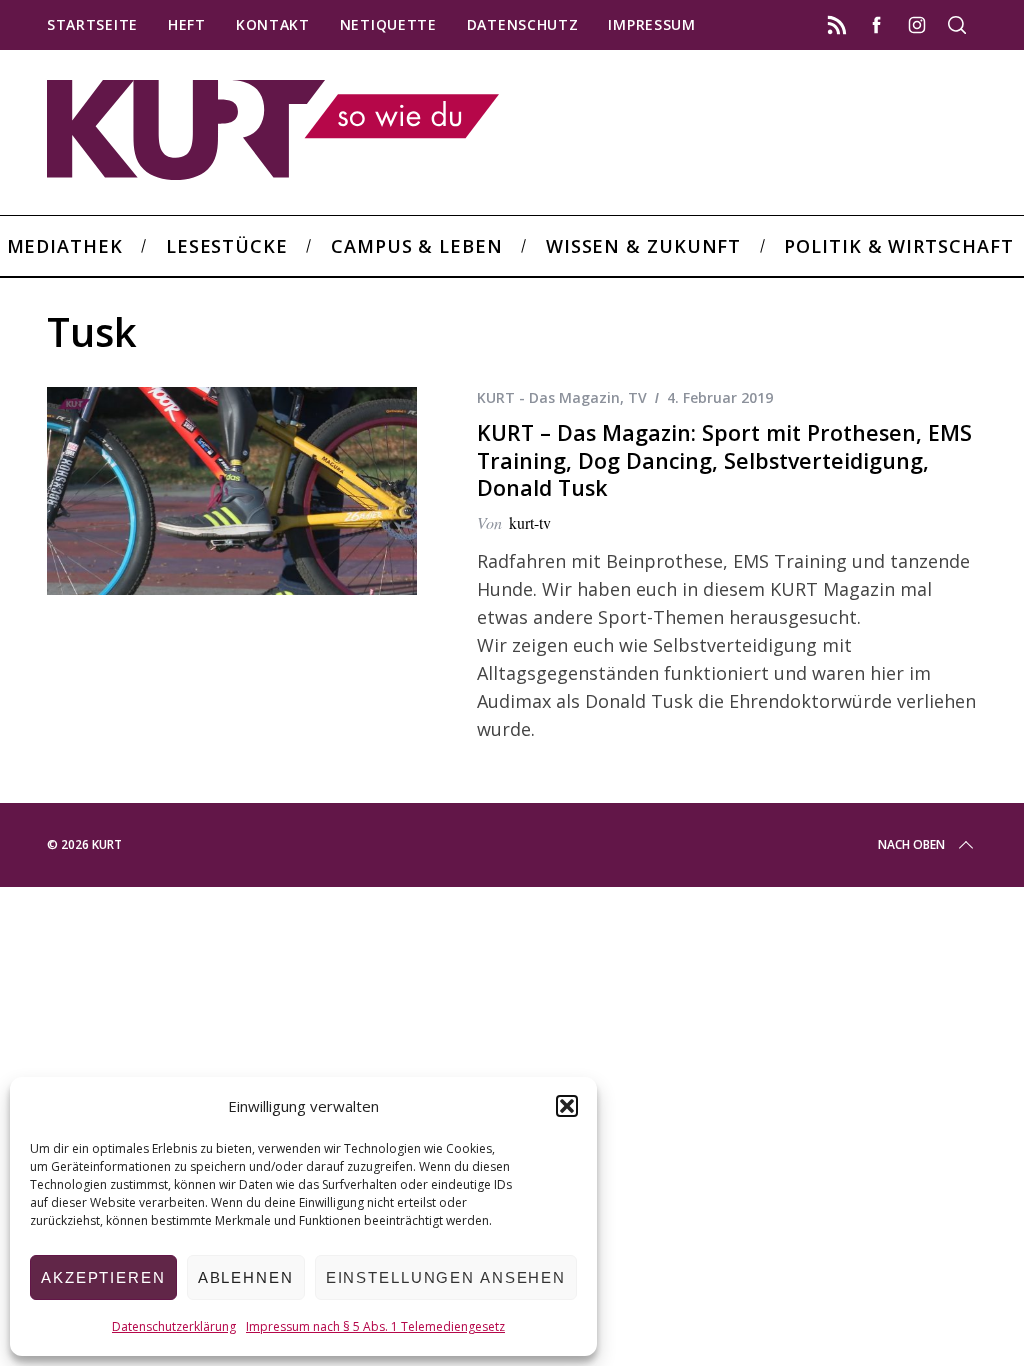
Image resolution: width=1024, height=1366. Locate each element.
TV (637, 397)
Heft (187, 24)
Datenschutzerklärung (174, 1326)
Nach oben (911, 844)
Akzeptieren (103, 1277)
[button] (567, 1106)
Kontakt (273, 24)
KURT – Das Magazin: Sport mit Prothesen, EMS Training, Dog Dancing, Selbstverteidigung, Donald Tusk (724, 460)
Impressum (651, 24)
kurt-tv (530, 522)
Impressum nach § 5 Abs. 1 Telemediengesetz (375, 1326)
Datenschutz (523, 24)
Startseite (92, 24)
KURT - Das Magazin (548, 397)
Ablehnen (246, 1277)
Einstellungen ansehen (446, 1277)
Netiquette (388, 24)
